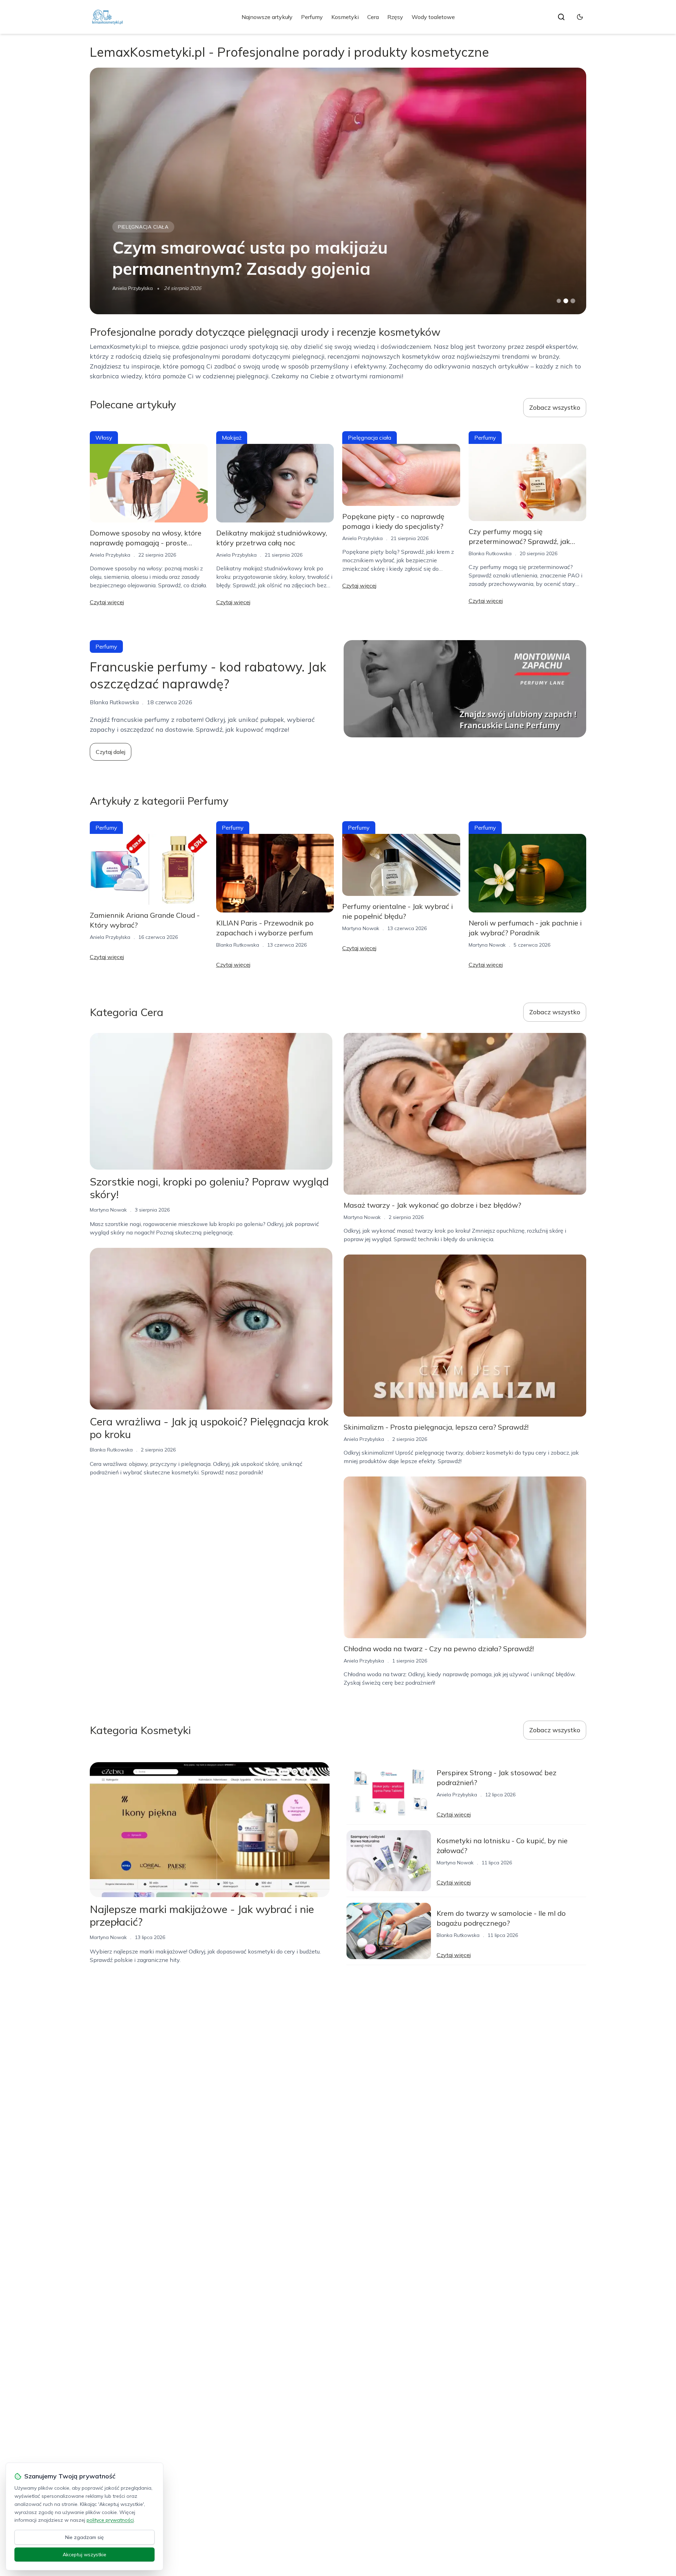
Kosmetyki (345, 17)
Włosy (104, 438)
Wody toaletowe (433, 17)
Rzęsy (395, 17)
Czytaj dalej (111, 752)
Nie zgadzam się (84, 2537)
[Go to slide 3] (573, 301)
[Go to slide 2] (566, 301)
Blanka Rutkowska (490, 553)
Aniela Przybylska (110, 555)
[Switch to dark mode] (580, 17)
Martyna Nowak (131, 288)
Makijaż (232, 438)
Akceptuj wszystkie (84, 2555)
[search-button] (561, 17)
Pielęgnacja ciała (370, 438)
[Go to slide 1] (559, 301)
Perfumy (312, 17)
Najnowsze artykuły (267, 17)
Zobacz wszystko (555, 407)
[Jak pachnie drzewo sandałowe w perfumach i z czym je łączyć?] (338, 191)
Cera (373, 17)
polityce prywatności (110, 2520)
